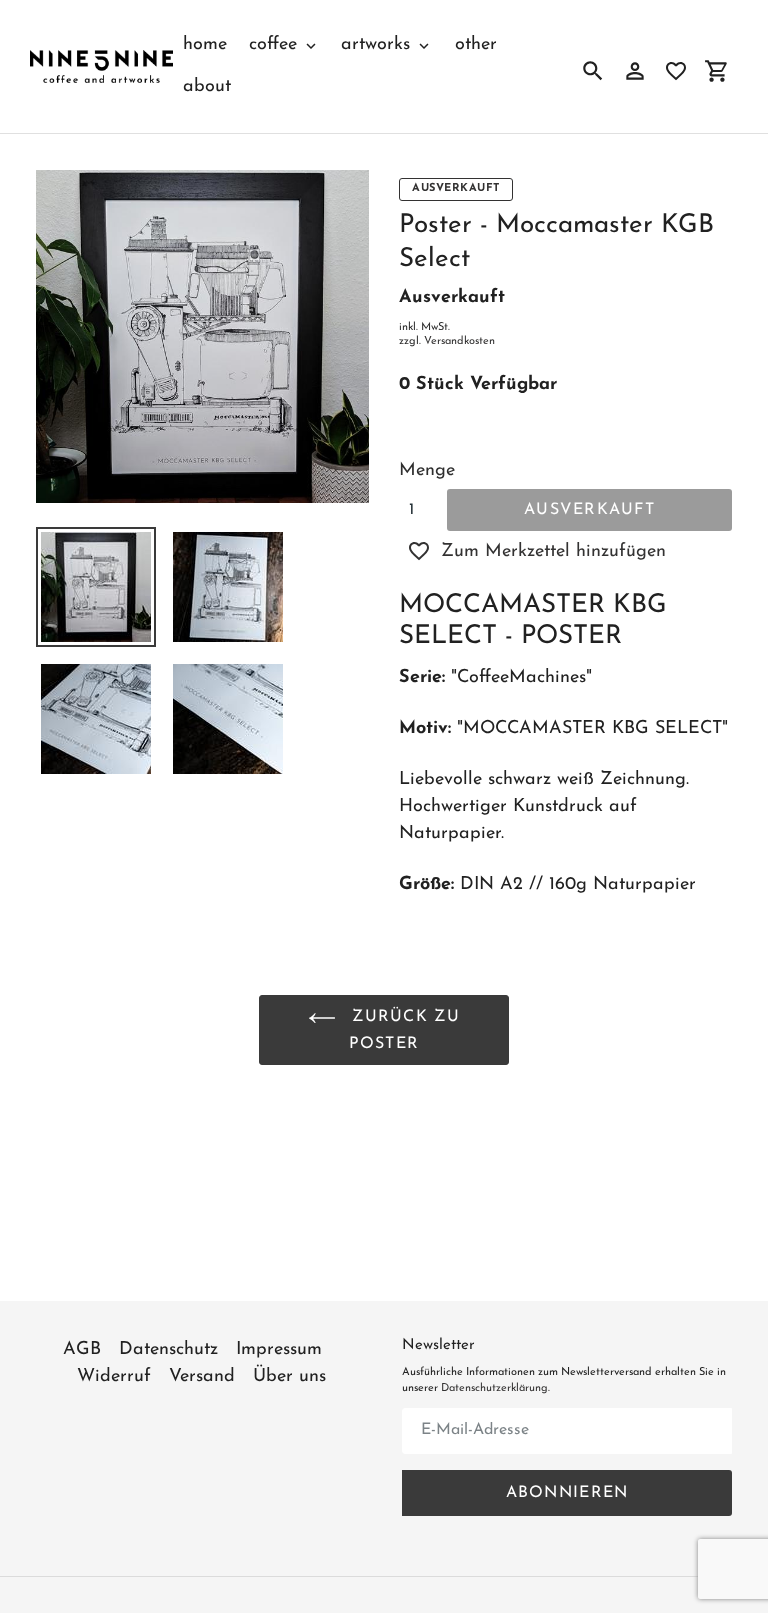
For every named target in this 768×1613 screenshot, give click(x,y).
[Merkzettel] (676, 71)
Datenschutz (168, 1350)
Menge (427, 471)
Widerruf (114, 1377)
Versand (202, 1377)
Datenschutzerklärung (494, 1388)
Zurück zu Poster (403, 1030)
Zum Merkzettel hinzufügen (553, 552)
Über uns (289, 1377)
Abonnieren (567, 1493)
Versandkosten (459, 341)
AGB (82, 1350)
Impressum (279, 1350)
